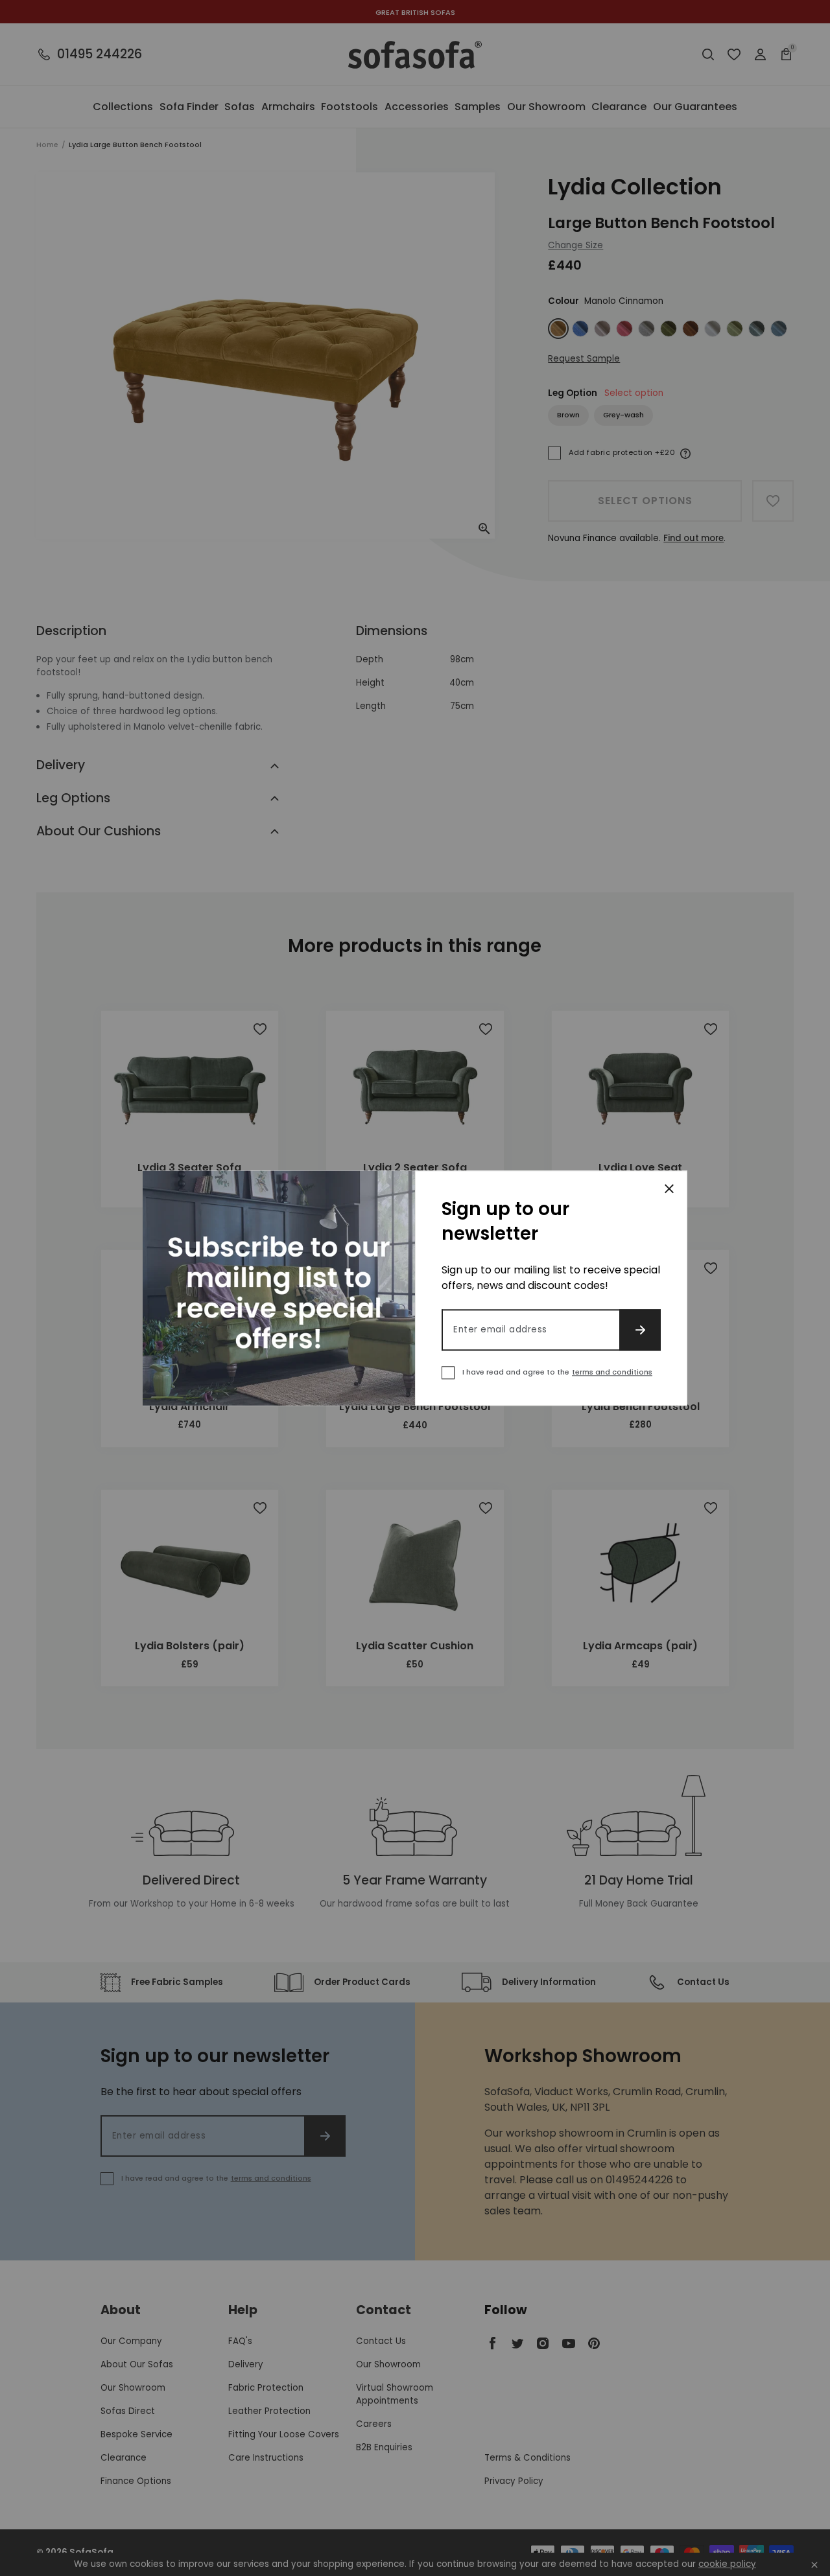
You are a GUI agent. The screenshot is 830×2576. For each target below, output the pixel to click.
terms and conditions (612, 1372)
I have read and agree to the (557, 1372)
